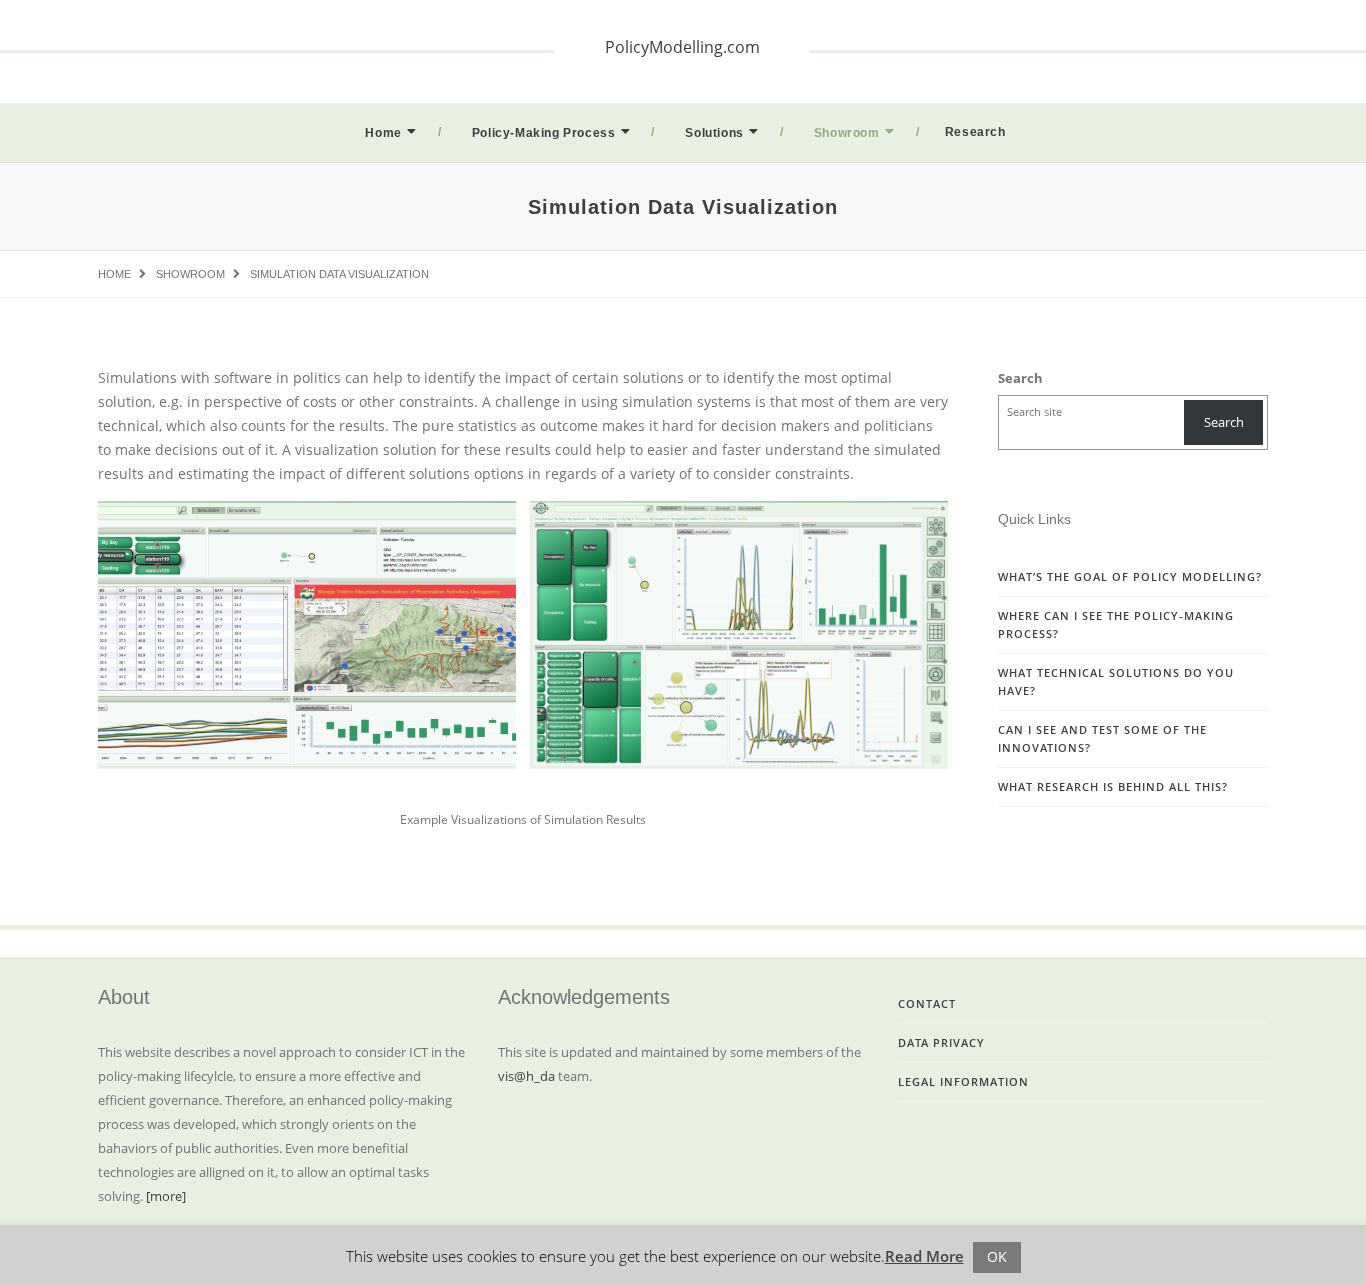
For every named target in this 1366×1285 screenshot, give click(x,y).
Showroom (847, 133)
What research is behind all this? (1113, 786)
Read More (924, 1256)
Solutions (714, 133)
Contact (927, 1003)
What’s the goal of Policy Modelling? (1130, 576)
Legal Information (963, 1081)
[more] (166, 1196)
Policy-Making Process (544, 133)
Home (383, 133)
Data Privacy (941, 1042)
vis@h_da (526, 1076)
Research (975, 132)
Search (1020, 378)
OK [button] (997, 1256)
